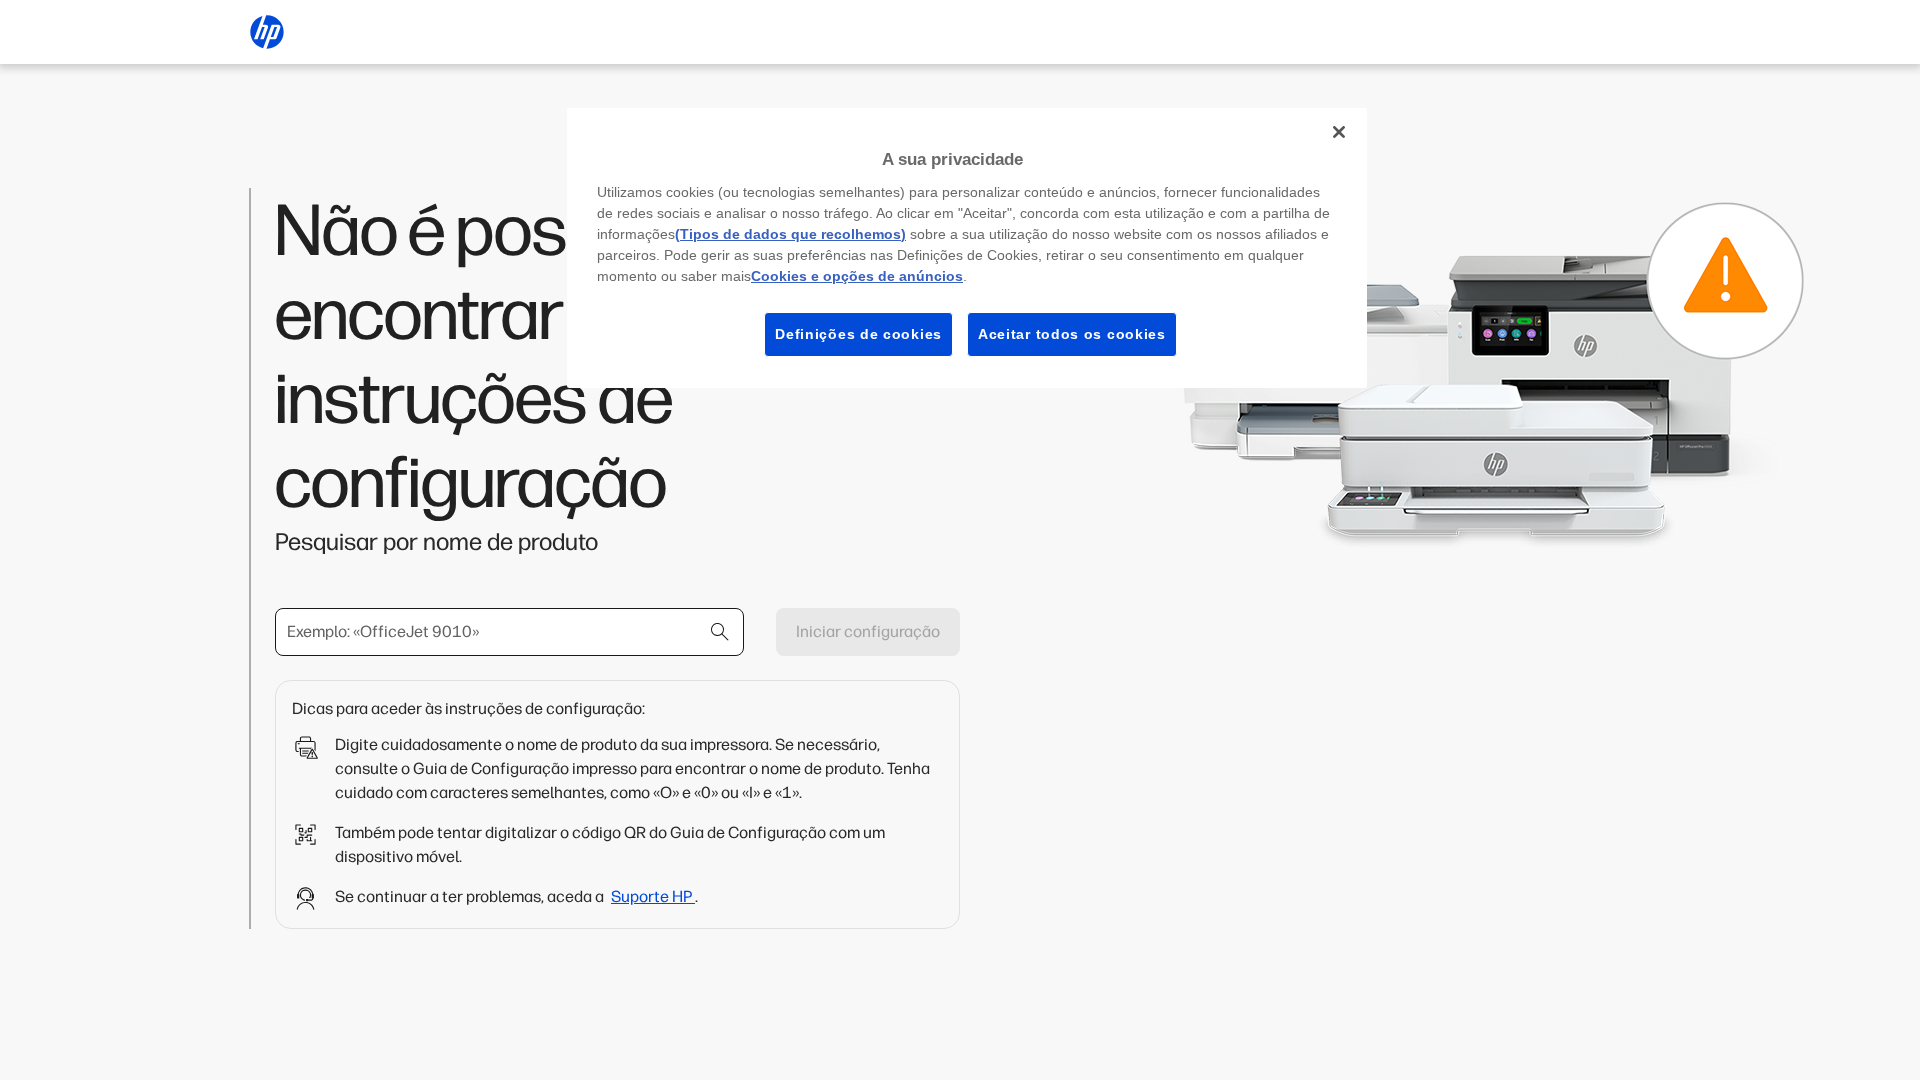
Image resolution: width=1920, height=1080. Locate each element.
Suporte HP (653, 896)
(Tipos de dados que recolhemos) (790, 234)
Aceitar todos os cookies (1072, 334)
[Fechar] (1339, 132)
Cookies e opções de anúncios (857, 276)
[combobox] (509, 632)
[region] (967, 248)
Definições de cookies (858, 334)
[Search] (720, 632)
